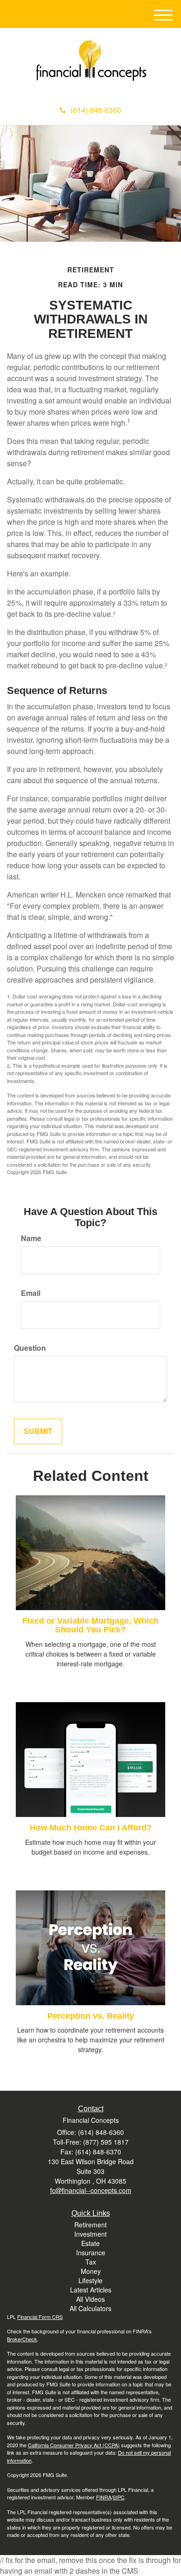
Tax (91, 2262)
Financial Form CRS (40, 2317)
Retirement (90, 2225)
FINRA (104, 2497)
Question (30, 1348)
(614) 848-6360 (96, 110)
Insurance (91, 2252)
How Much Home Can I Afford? (91, 1828)
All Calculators (90, 2308)
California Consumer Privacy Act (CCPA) (74, 2445)
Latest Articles (91, 2290)
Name (31, 1238)
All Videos (90, 2299)
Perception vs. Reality (91, 2016)
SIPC (119, 2497)
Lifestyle (90, 2280)
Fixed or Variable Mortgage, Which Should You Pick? (90, 1625)
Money (91, 2271)
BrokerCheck (22, 2339)
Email (31, 1293)
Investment (90, 2234)
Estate (90, 2243)
